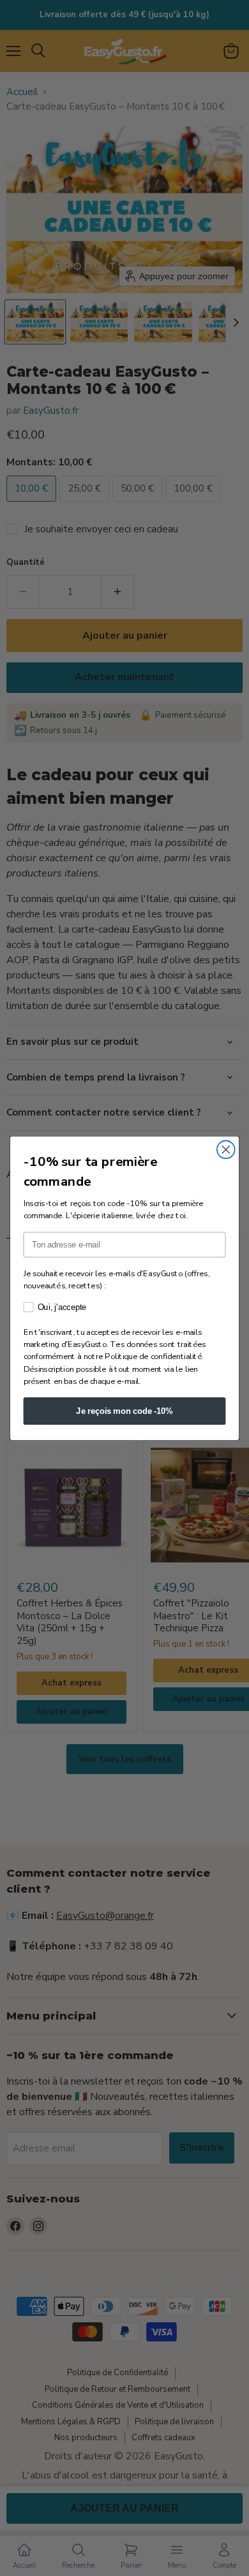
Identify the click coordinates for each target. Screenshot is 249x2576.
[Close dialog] (226, 1149)
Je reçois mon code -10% (124, 1411)
